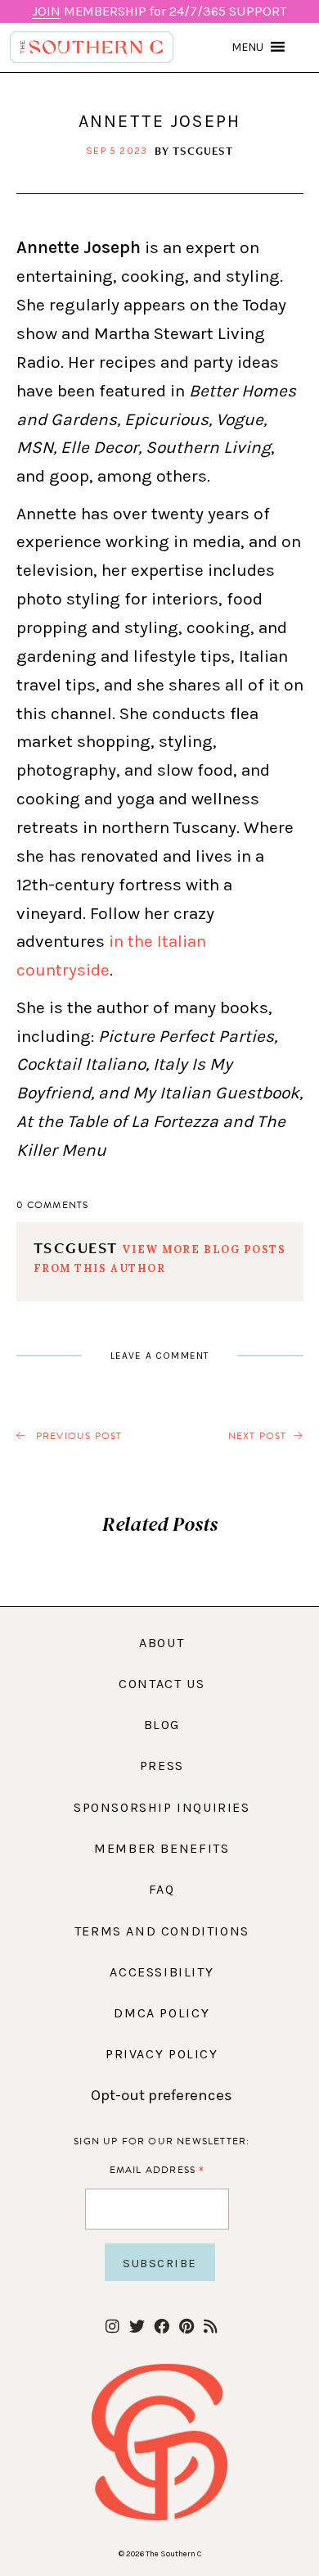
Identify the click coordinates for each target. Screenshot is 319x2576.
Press (162, 1766)
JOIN (46, 11)
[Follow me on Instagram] (112, 2327)
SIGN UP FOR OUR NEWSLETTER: (162, 2141)
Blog (162, 1725)
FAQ (162, 1889)
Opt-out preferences (162, 2095)
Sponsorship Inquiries (162, 1807)
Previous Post (78, 1436)
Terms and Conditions (162, 1931)
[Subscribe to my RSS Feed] (211, 2327)
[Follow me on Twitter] (137, 2327)
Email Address (157, 2169)
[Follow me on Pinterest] (186, 2327)
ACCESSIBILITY (162, 1972)
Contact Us (162, 1684)
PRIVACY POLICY (162, 2054)
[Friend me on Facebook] (162, 2327)
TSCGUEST (203, 151)
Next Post (258, 1436)
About (162, 1643)
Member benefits (162, 1848)
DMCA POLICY (162, 2013)
